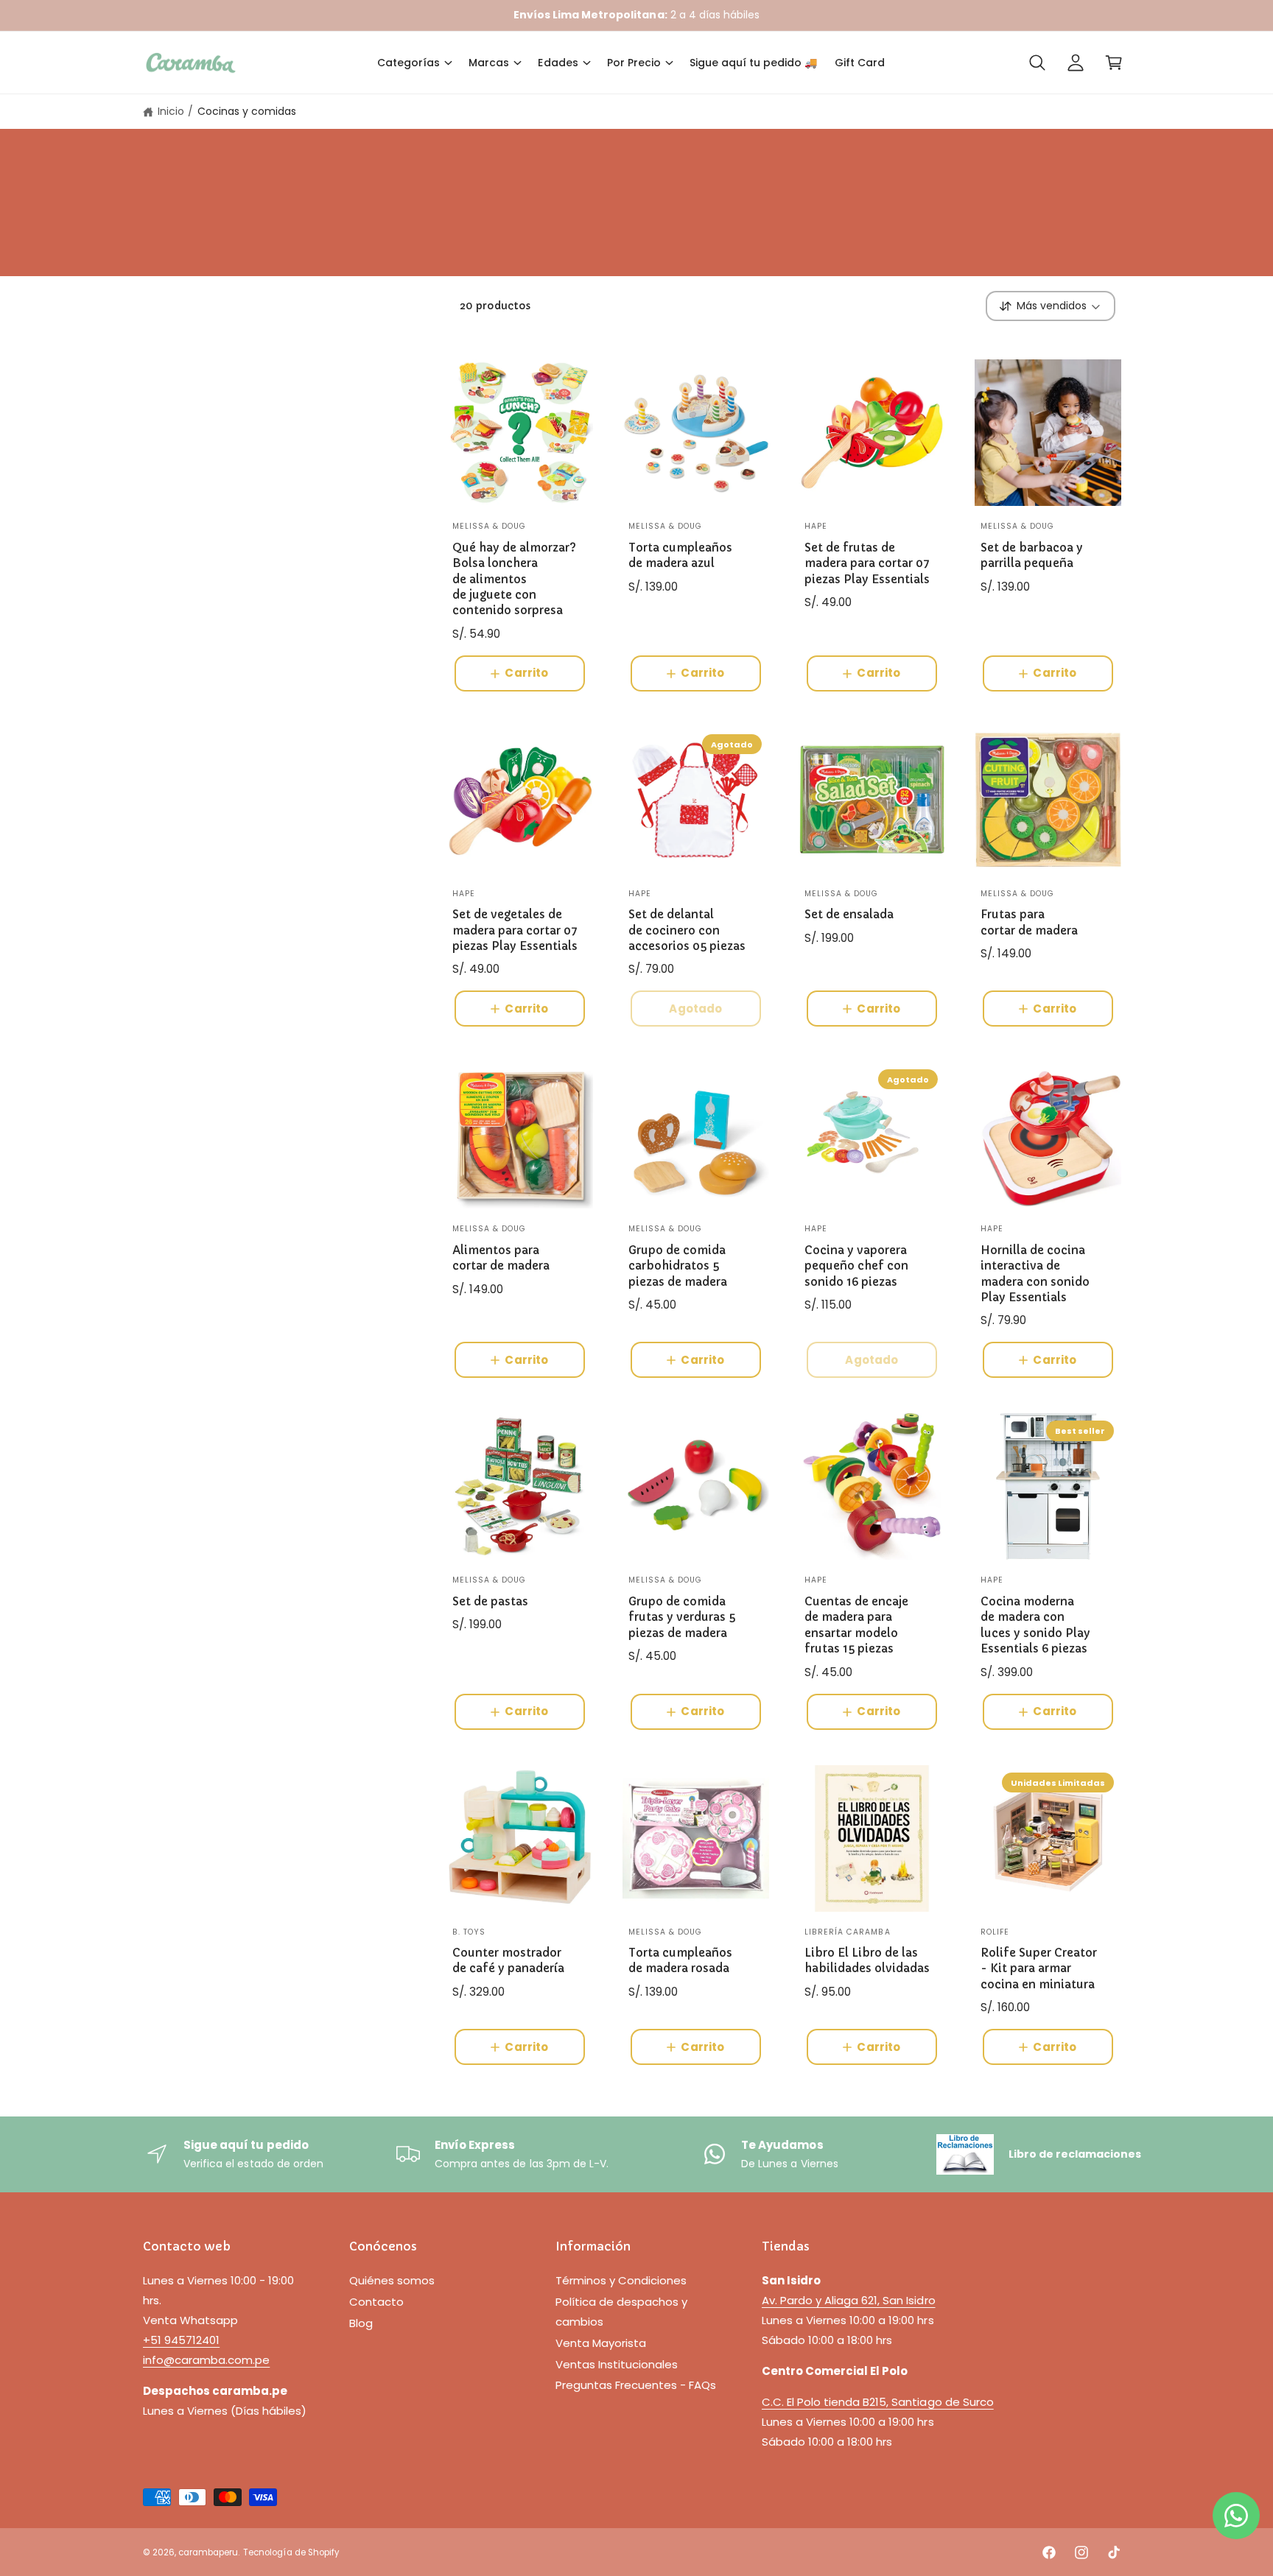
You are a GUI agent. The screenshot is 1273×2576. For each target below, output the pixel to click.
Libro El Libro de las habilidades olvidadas (867, 1960)
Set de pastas (490, 1601)
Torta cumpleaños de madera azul (680, 555)
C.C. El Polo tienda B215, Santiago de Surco (878, 2402)
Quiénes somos (392, 2280)
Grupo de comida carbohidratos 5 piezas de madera (678, 1266)
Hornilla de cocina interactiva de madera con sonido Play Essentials (1035, 1274)
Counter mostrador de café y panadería (508, 1960)
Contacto (376, 2302)
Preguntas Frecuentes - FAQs (636, 2385)
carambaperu (208, 2552)
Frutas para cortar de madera (1029, 922)
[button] (414, 63)
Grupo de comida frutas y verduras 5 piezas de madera (682, 1617)
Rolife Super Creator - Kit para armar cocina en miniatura (1039, 1968)
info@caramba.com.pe (206, 2360)
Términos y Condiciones (621, 2280)
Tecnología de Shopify (291, 2552)
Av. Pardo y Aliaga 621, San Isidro (849, 2300)
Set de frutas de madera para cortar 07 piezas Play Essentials (867, 563)
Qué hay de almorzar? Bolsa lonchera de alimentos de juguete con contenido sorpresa (514, 579)
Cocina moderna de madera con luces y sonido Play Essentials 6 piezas (1035, 1625)
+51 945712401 (181, 2340)
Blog (361, 2323)
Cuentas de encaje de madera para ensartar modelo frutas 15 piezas (856, 1625)
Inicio (171, 111)
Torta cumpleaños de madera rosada (680, 1960)
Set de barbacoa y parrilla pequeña (1032, 555)
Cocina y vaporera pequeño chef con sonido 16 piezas (856, 1266)
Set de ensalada (849, 914)
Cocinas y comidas (247, 111)
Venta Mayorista (601, 2343)
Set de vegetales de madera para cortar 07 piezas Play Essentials (515, 930)
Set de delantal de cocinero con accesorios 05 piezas (687, 930)
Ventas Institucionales (617, 2364)
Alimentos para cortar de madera (501, 1258)
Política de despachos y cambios (621, 2312)
